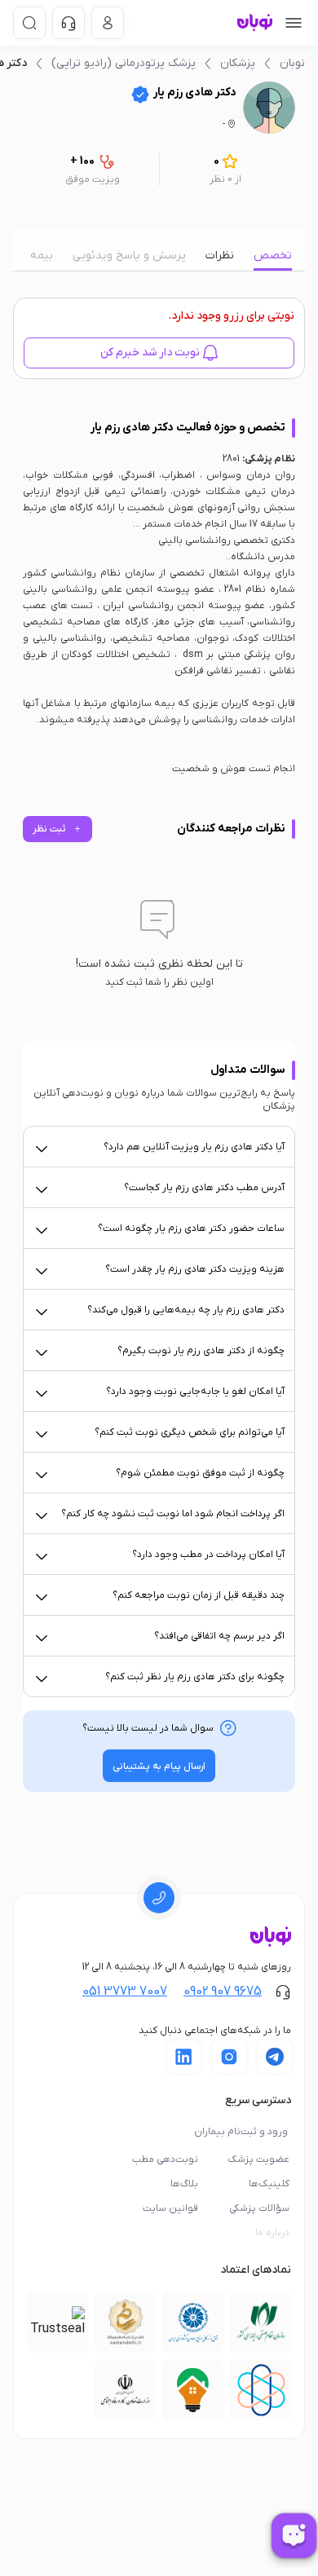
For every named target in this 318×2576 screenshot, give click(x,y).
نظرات (220, 256)
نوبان (292, 63)
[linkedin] (183, 2057)
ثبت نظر (57, 829)
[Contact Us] (68, 23)
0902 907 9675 (223, 1992)
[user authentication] (108, 23)
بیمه (42, 256)
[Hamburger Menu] (294, 23)
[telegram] (275, 2057)
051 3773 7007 (125, 1992)
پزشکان (238, 63)
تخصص (273, 256)
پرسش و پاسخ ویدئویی (129, 256)
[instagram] (229, 2057)
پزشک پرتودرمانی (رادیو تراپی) (124, 63)
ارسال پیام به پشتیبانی (159, 1767)
